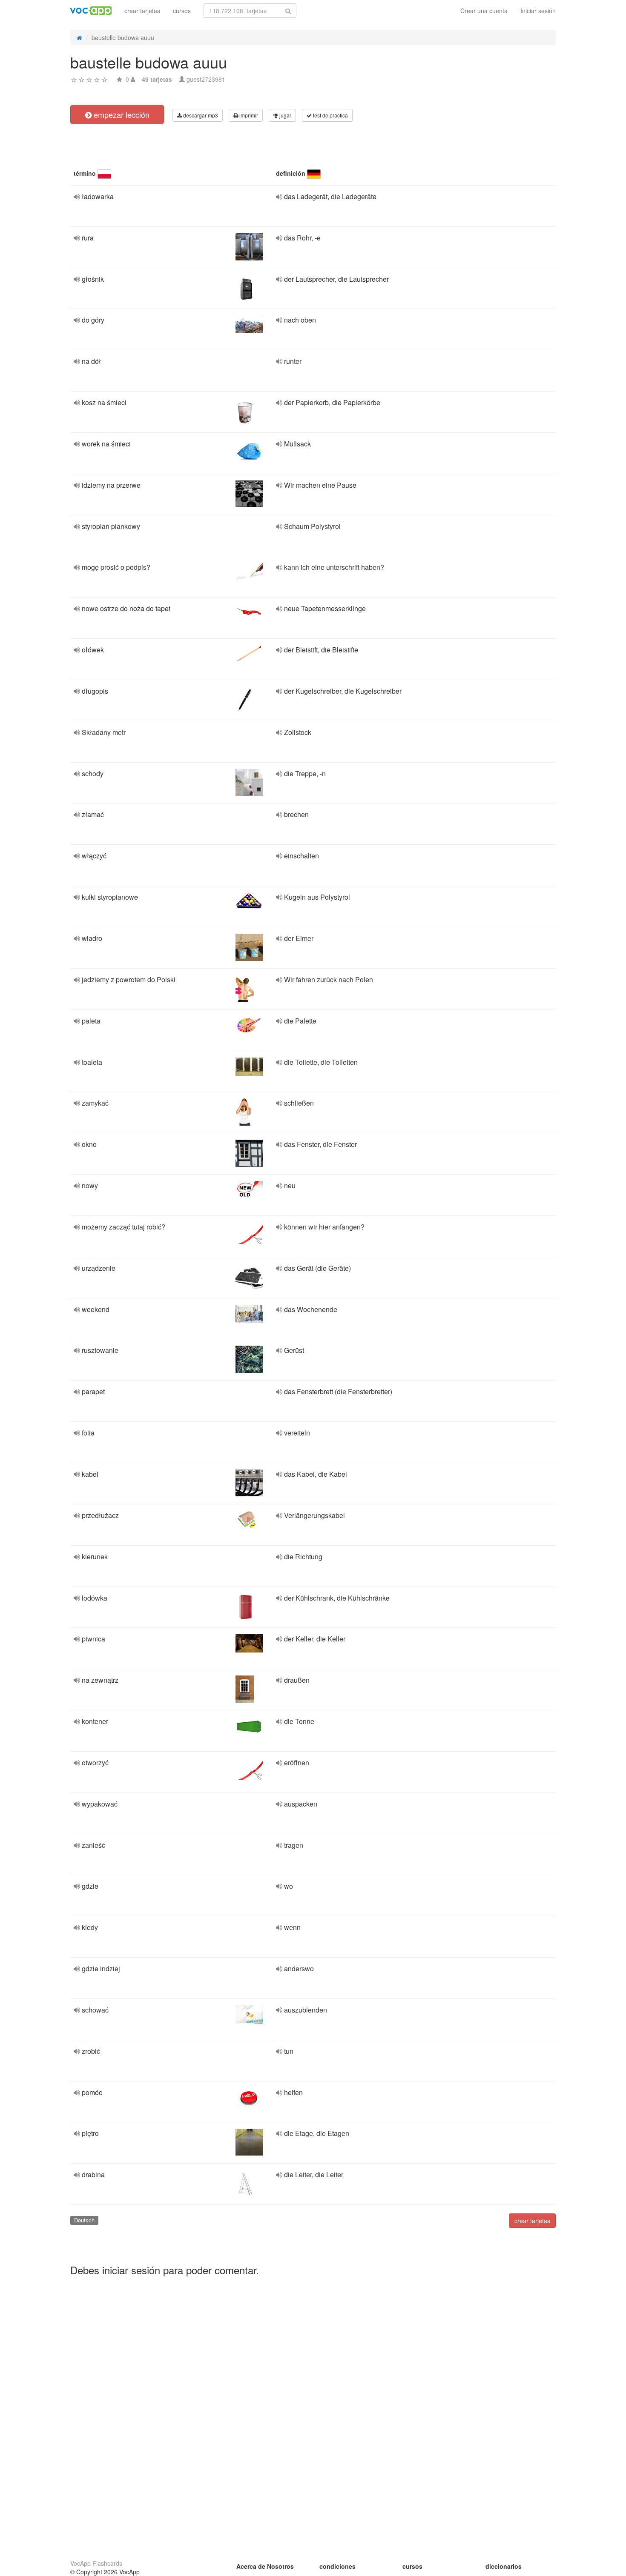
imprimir (248, 115)
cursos (182, 11)
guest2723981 (206, 79)
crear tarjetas (142, 11)
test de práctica (330, 115)
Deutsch (84, 2220)
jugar (285, 115)
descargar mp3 (200, 115)
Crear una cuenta (484, 11)
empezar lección (121, 114)
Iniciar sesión (538, 11)
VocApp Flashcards (96, 2563)
